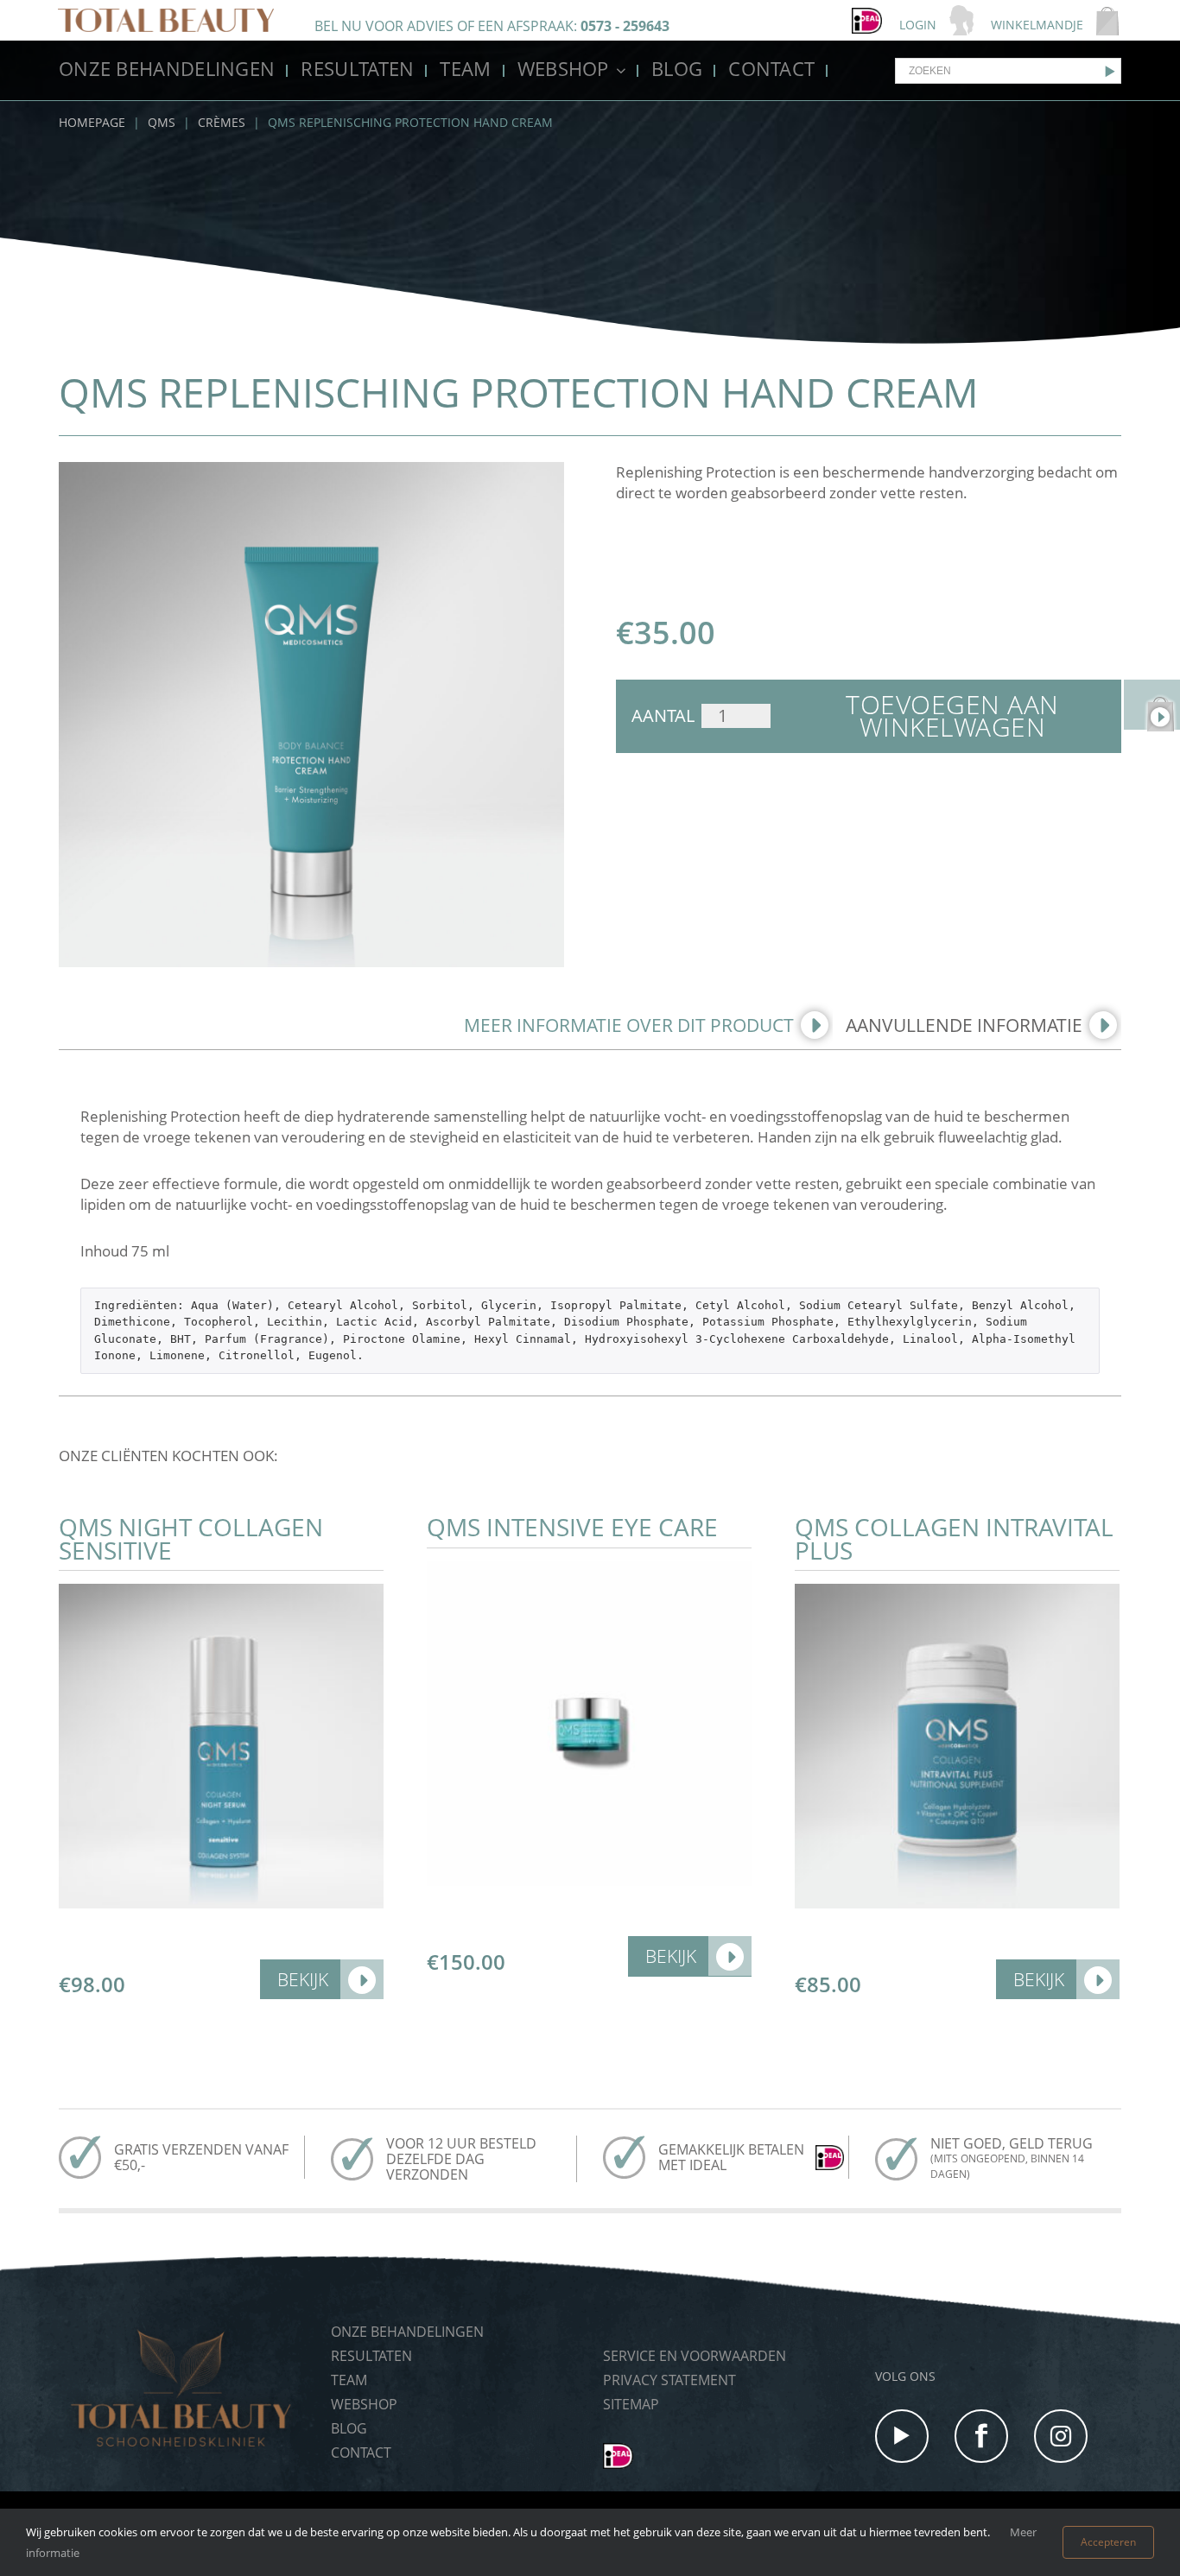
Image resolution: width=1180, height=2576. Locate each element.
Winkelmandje (1037, 25)
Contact (771, 68)
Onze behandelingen (167, 68)
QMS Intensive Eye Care (572, 1527)
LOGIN (918, 25)
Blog (677, 68)
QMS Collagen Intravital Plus (954, 1538)
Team (465, 68)
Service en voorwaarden (695, 2356)
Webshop (563, 68)
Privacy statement (669, 2380)
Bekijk (303, 1979)
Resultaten (357, 68)
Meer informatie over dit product (629, 1025)
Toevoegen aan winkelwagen (952, 716)
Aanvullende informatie (964, 1025)
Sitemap (631, 2404)
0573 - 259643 (625, 26)
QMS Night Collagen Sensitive (191, 1538)
